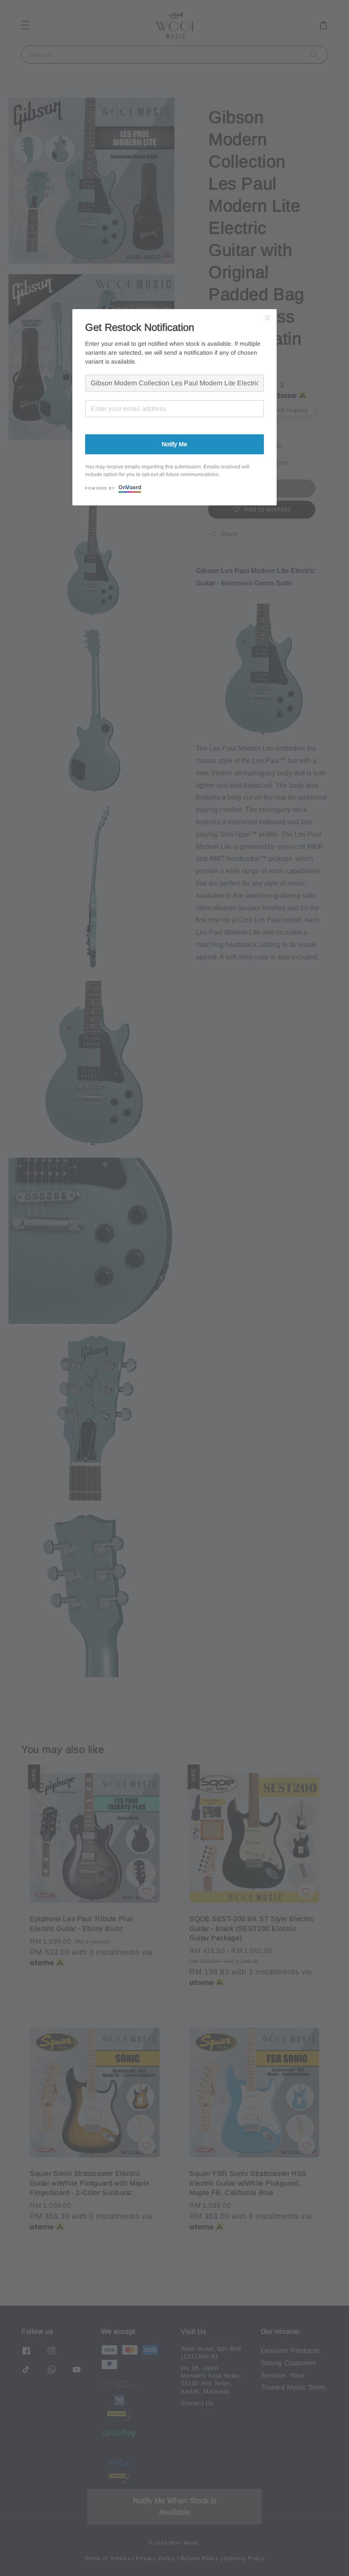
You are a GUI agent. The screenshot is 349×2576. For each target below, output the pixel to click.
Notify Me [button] (174, 444)
